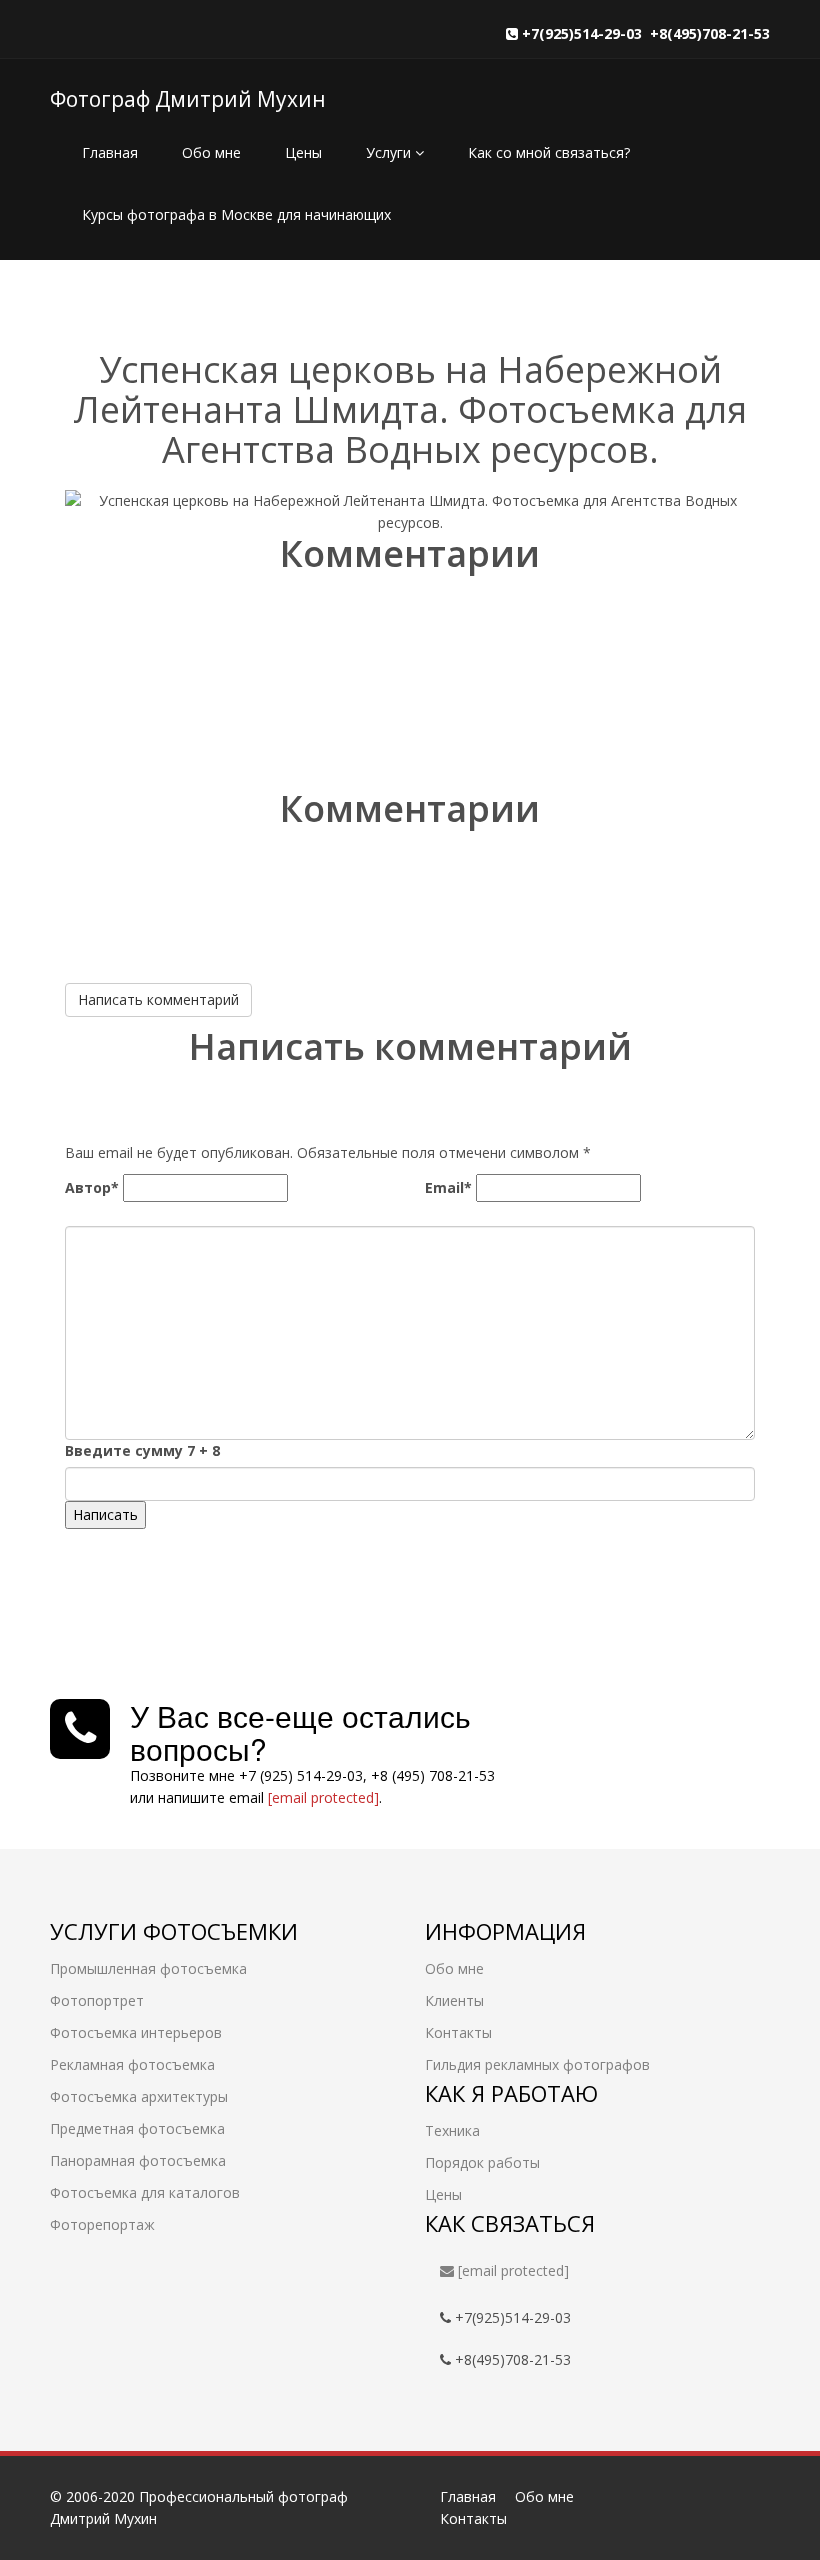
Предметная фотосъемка (137, 2128)
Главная (110, 152)
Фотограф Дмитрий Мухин (188, 99)
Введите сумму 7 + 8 (142, 1450)
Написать (105, 1514)
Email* (448, 1187)
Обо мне (211, 152)
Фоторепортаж (102, 2224)
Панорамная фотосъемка (138, 2160)
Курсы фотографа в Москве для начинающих (236, 214)
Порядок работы (482, 2162)
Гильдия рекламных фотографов (537, 2064)
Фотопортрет (97, 2000)
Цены (303, 152)
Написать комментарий (158, 999)
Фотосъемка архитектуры (139, 2096)
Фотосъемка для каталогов (145, 2192)
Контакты (458, 2032)
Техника (452, 2130)
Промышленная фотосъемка (148, 1968)
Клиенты (454, 2000)
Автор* (92, 1187)
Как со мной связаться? (549, 152)
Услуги (390, 152)
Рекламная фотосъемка (132, 2064)
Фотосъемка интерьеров (136, 2032)
